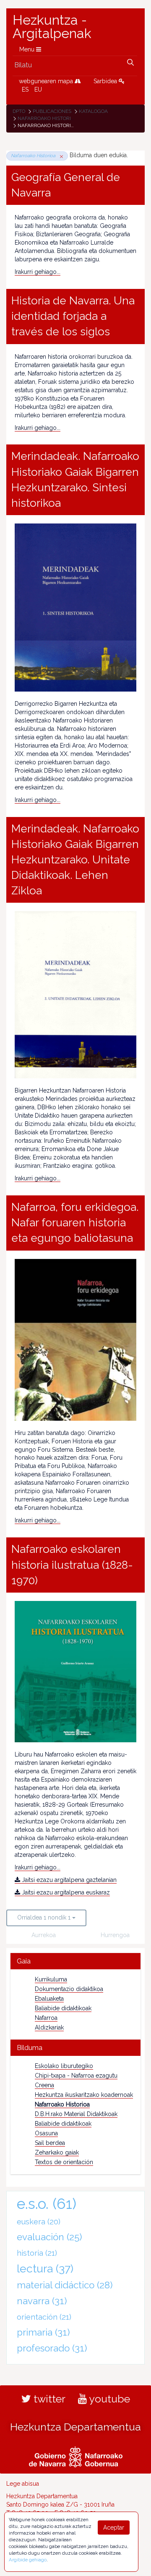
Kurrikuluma (51, 1979)
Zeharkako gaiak (57, 2152)
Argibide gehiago (28, 2560)
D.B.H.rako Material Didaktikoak (76, 2114)
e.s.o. (47, 2204)
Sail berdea (50, 2143)
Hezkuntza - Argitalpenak (52, 27)
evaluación (49, 2237)
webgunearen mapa (47, 81)
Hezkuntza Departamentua (75, 2427)
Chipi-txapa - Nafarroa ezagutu (76, 2076)
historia (37, 2253)
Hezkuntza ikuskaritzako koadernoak (84, 2095)
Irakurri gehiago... (38, 272)
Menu (28, 49)
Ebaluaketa (49, 1999)
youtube (108, 2399)
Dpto (19, 111)
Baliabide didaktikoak (63, 2008)
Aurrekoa (44, 1935)
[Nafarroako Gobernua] (76, 2456)
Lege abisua (23, 2484)
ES (25, 89)
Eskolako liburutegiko (64, 2066)
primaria (43, 2332)
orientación (44, 2317)
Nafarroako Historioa (48, 118)
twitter (48, 2399)
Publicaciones (52, 111)
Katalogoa (93, 111)
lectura (45, 2268)
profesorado (52, 2348)
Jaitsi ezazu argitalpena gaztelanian (68, 1880)
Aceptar (114, 2527)
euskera (39, 2222)
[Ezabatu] (60, 156)
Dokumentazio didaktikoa (69, 1989)
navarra (42, 2301)
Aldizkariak (49, 2027)
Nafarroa (46, 2018)
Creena (44, 2085)
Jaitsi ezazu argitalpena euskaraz (65, 1892)
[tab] (75, 1961)
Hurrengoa (114, 1935)
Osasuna (46, 2133)
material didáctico (65, 2285)
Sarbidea (106, 81)
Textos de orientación (64, 2162)
